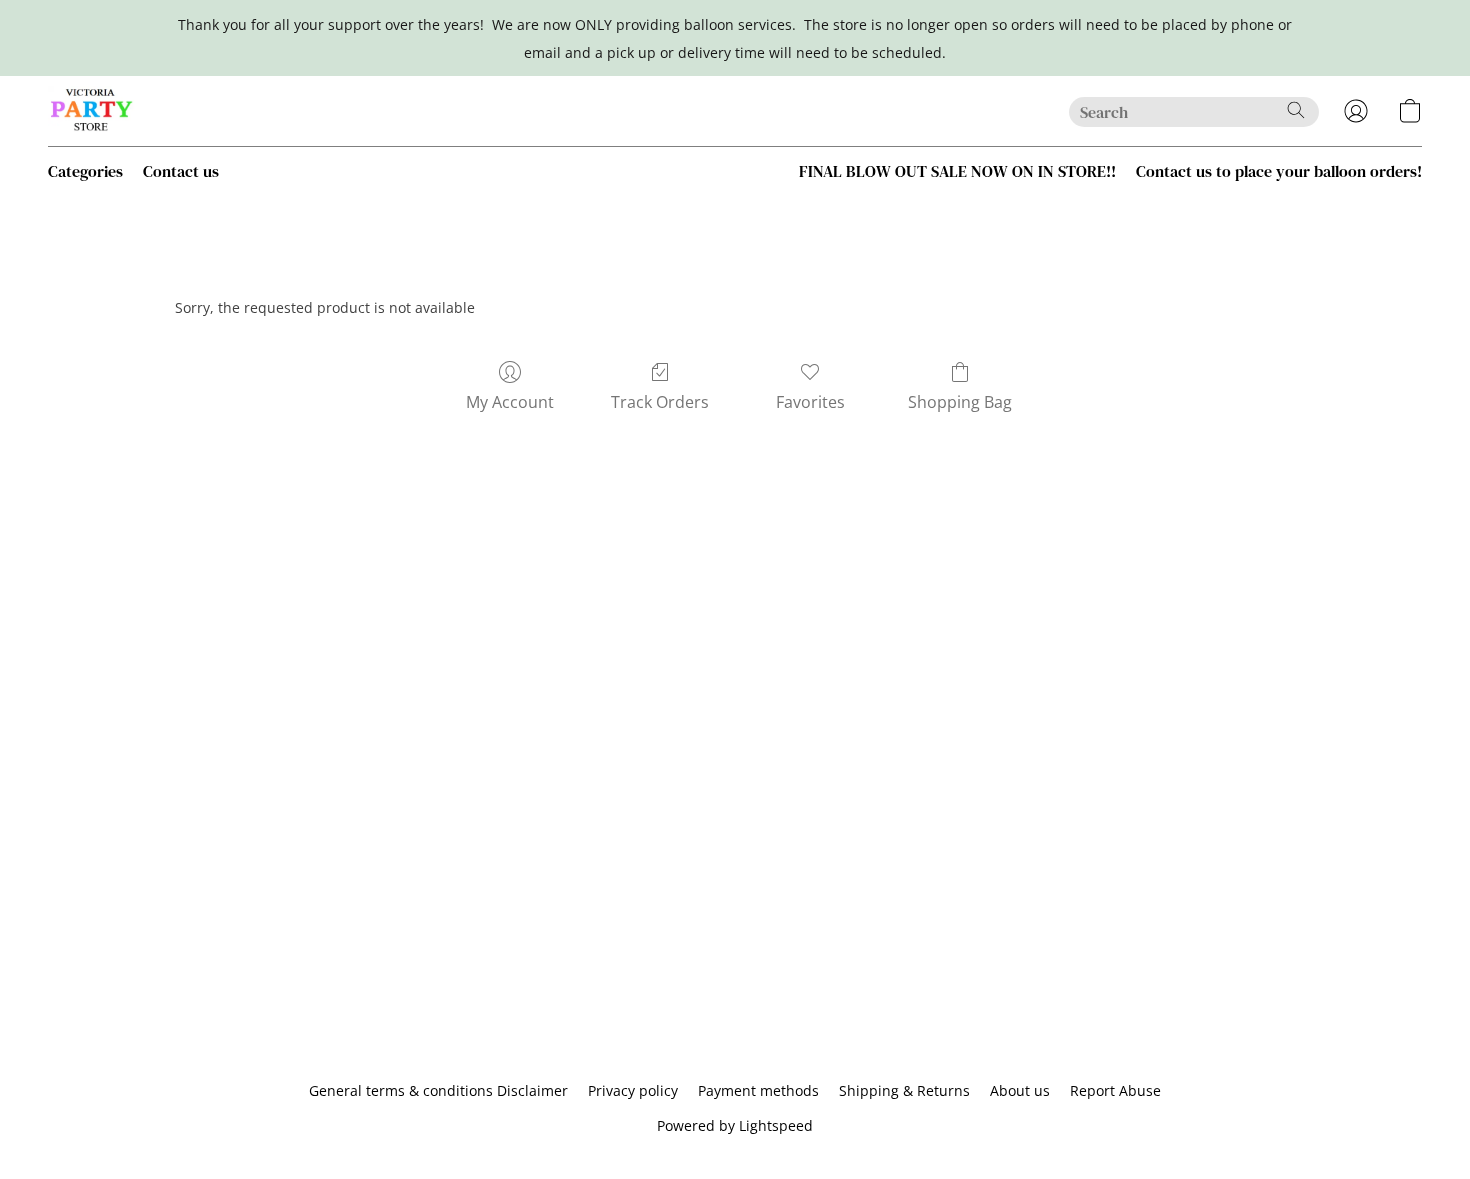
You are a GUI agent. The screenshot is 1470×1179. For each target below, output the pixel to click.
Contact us (181, 171)
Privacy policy (633, 1090)
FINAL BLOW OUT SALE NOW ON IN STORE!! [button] (957, 171)
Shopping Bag (960, 402)
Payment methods (758, 1090)
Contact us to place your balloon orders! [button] (1279, 171)
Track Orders (660, 402)
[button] (92, 111)
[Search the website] (1296, 110)
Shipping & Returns (904, 1090)
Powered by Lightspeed (735, 1125)
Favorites (810, 402)
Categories (85, 171)
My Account (510, 402)
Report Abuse (1115, 1090)
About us (1020, 1090)
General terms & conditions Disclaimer (438, 1090)
